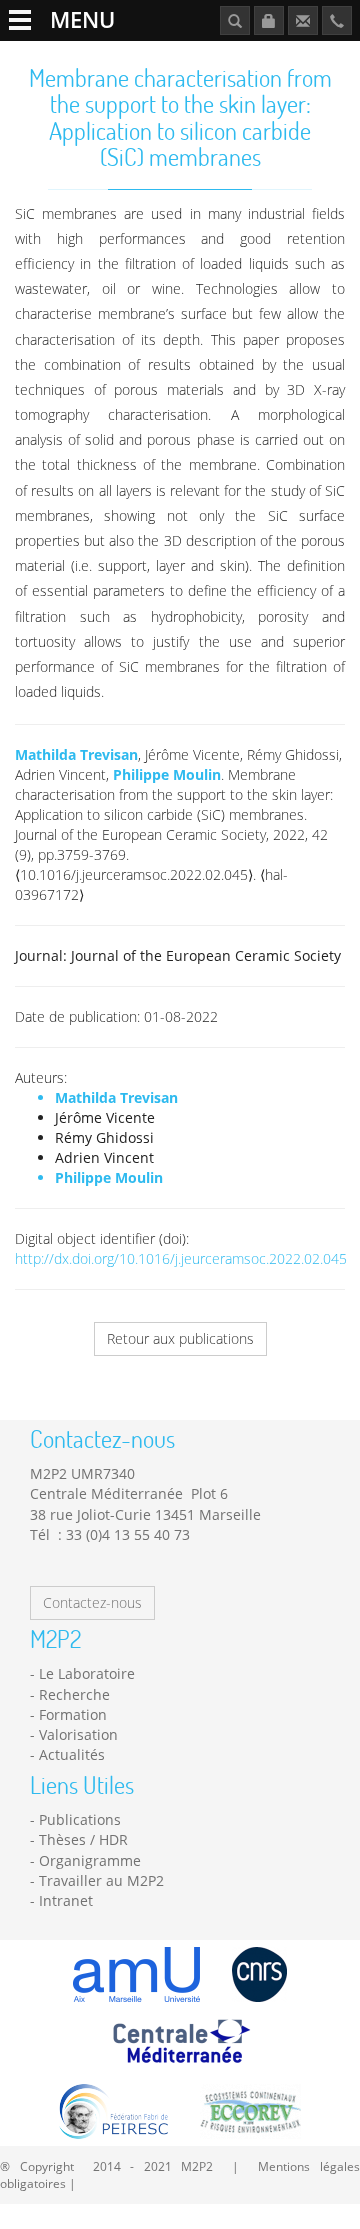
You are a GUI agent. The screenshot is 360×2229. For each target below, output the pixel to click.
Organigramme (90, 1860)
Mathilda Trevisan (76, 754)
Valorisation (78, 1734)
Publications (80, 1819)
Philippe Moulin (167, 774)
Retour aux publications (180, 1338)
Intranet (66, 1900)
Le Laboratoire (87, 1673)
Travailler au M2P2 (101, 1880)
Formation (73, 1714)
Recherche (74, 1694)
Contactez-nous (92, 1602)
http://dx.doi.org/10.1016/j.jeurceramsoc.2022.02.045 (181, 1258)
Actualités (72, 1754)
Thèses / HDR (83, 1839)
